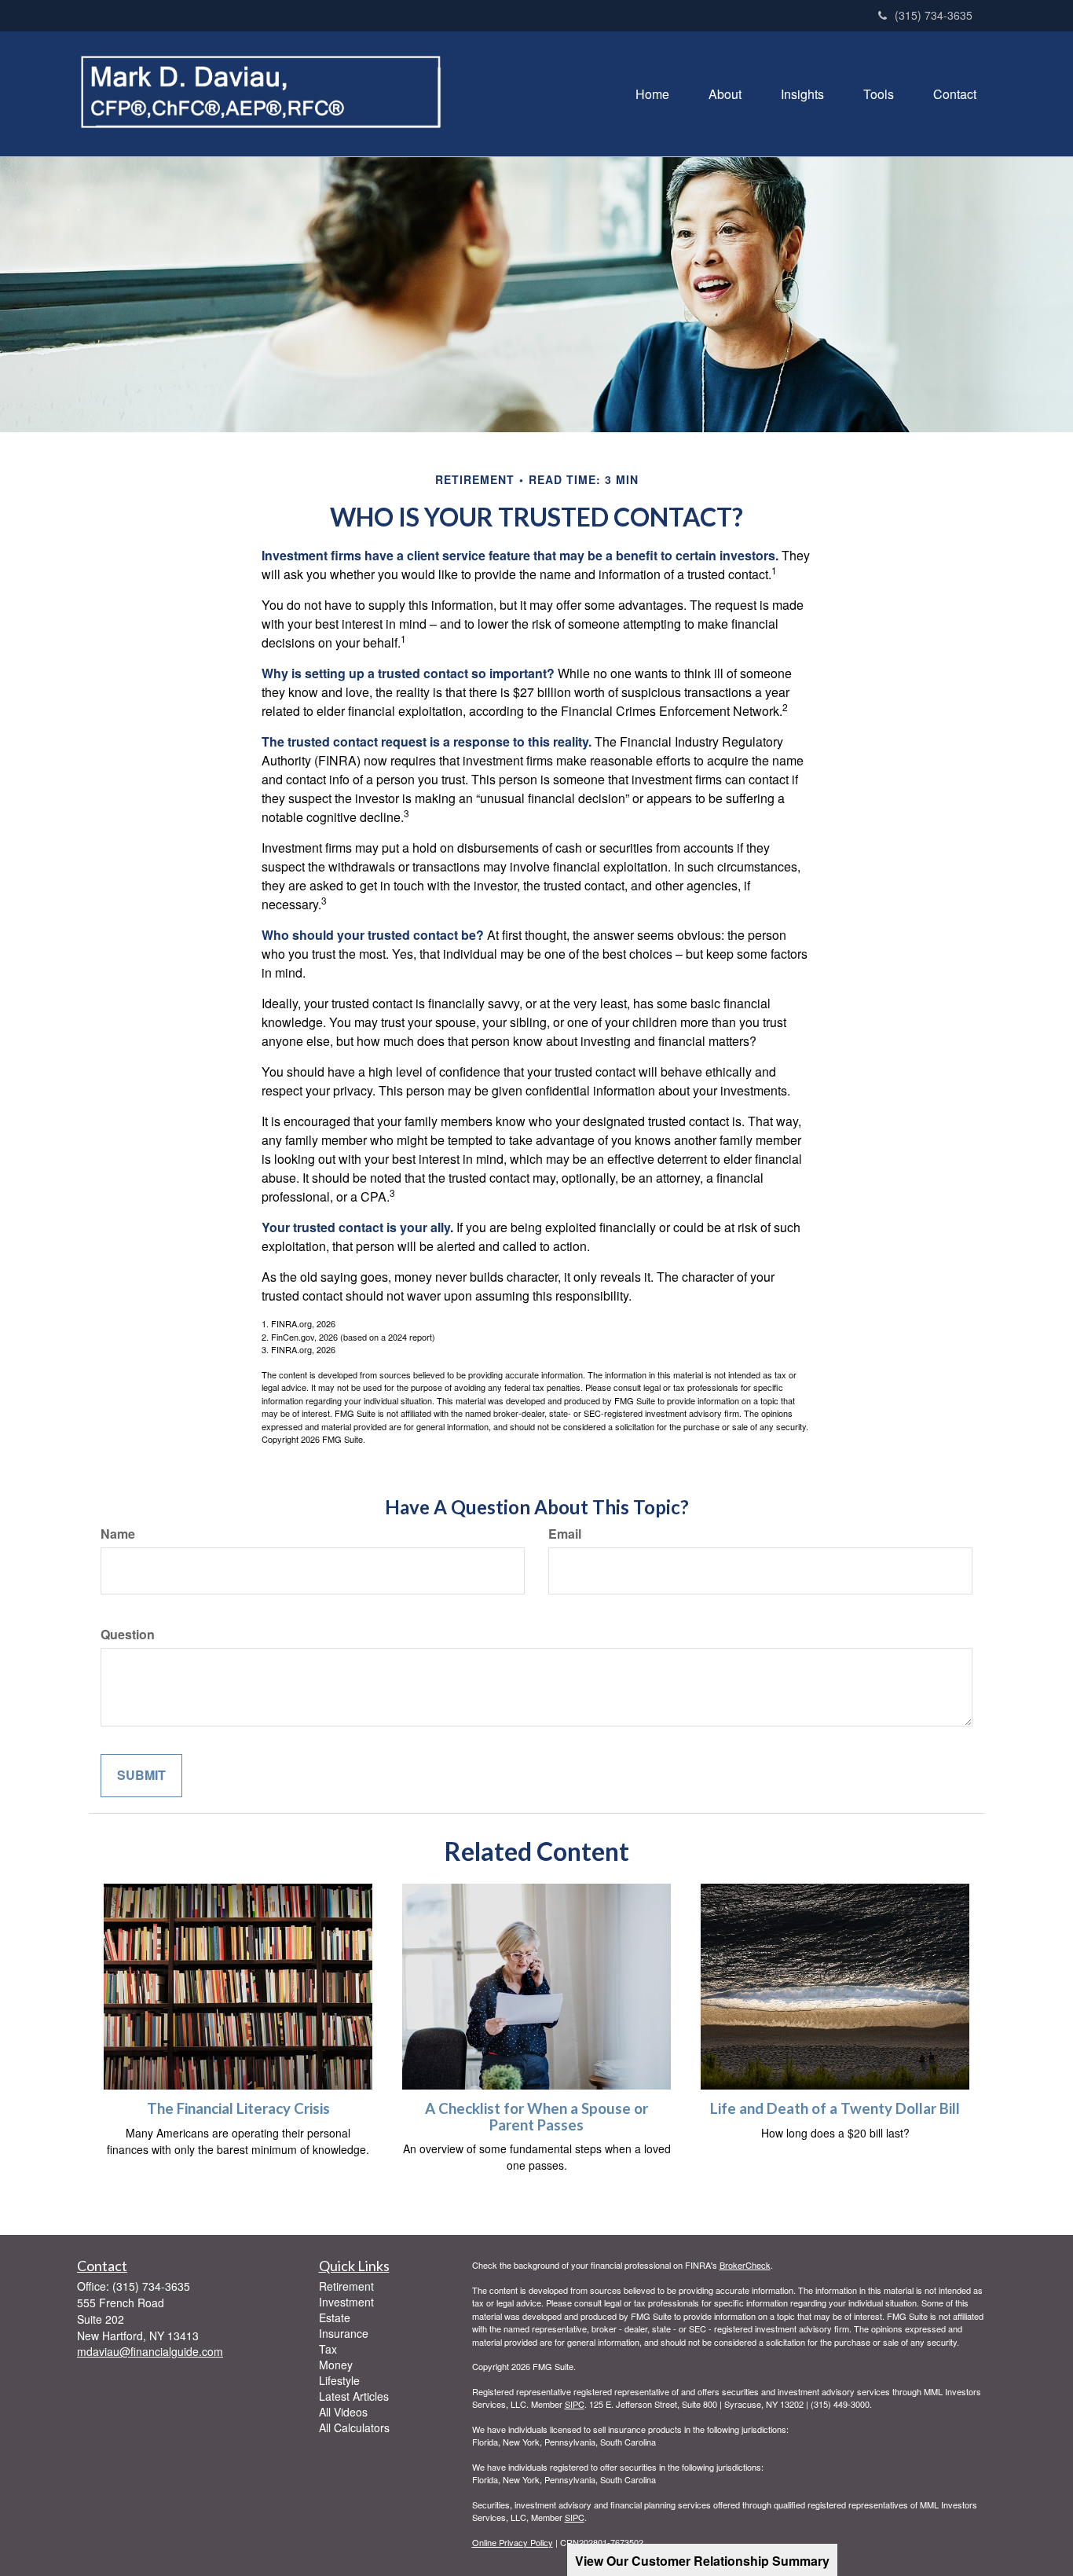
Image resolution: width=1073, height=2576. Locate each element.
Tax (328, 2349)
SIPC (575, 2404)
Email (565, 1534)
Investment (346, 2302)
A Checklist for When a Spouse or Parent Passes (536, 2117)
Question (128, 1635)
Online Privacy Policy (513, 2542)
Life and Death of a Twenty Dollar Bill (835, 2108)
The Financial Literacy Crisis (238, 2108)
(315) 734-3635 (934, 15)
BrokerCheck (745, 2265)
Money (336, 2365)
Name (118, 1534)
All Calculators (354, 2427)
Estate (335, 2317)
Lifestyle (339, 2380)
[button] (725, 94)
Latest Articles (354, 2396)
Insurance (344, 2333)
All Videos (343, 2412)
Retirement (346, 2286)
